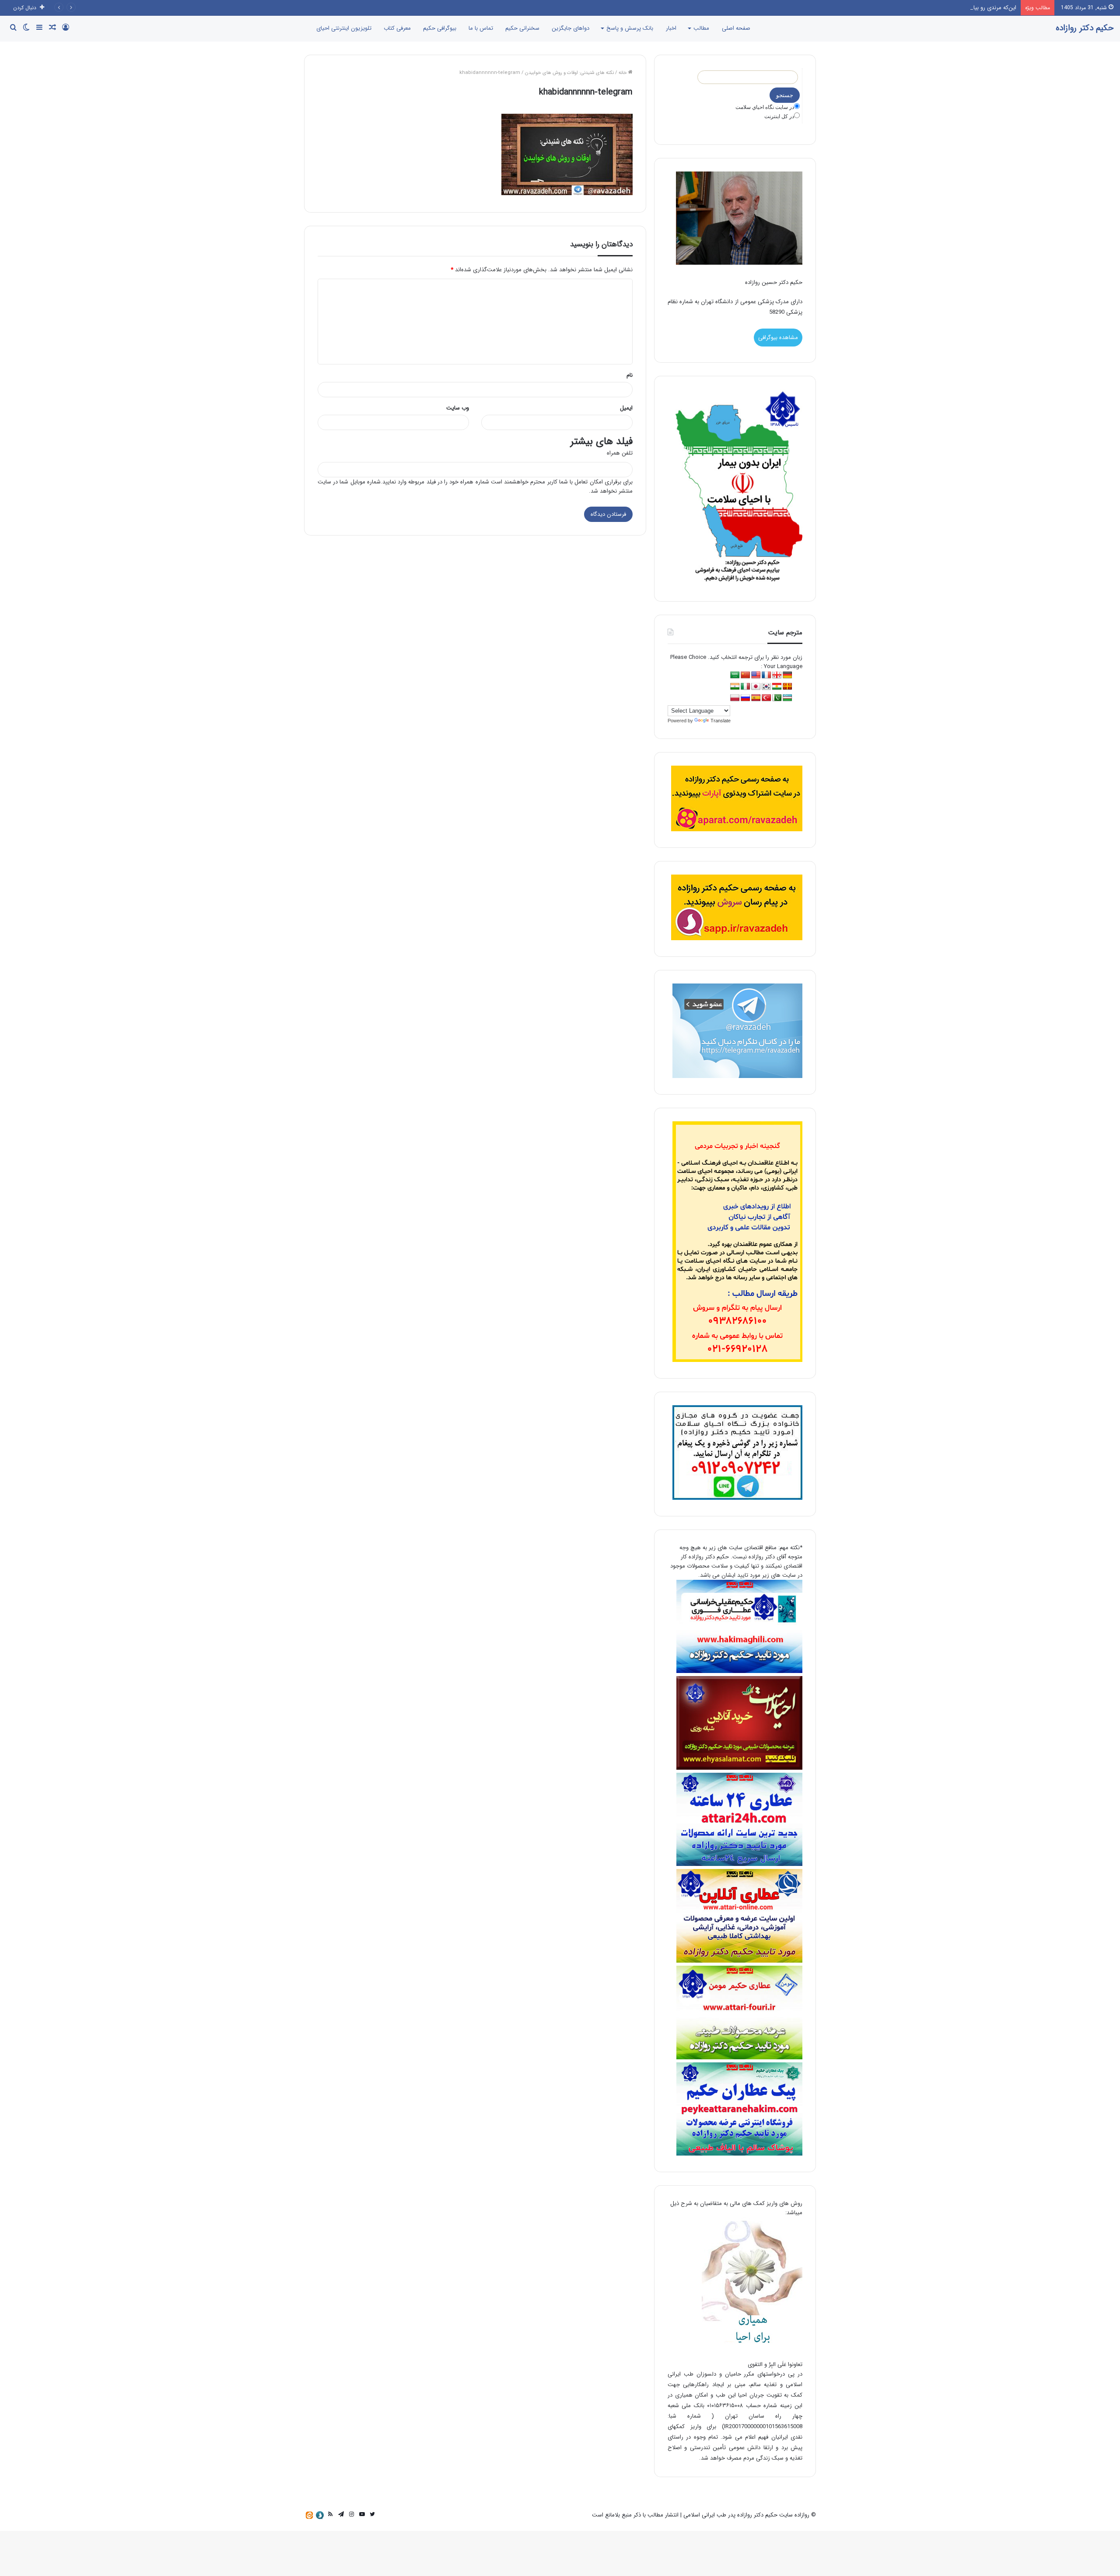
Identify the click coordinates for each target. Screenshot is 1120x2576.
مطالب (701, 28)
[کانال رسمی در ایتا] (309, 2515)
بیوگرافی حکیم (440, 28)
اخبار (671, 28)
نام (630, 375)
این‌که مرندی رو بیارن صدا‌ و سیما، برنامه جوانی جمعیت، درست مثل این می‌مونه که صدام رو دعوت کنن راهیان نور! (883, 8)
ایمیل (626, 408)
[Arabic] (735, 675)
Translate (721, 721)
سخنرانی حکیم (522, 28)
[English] (756, 675)
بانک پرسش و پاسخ (630, 28)
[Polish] (735, 698)
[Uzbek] (787, 698)
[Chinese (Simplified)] (745, 675)
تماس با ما (481, 28)
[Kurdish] (777, 687)
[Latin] (787, 687)
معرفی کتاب (397, 28)
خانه (623, 73)
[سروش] (320, 2515)
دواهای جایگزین (570, 28)
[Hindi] (735, 687)
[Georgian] (777, 675)
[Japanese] (756, 687)
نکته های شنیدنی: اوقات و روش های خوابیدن (569, 73)
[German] (787, 675)
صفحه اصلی (736, 28)
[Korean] (766, 687)
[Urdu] (777, 698)
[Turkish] (766, 698)
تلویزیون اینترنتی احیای (344, 28)
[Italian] (745, 687)
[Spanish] (756, 698)
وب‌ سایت (458, 408)
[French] (766, 675)
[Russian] (745, 698)
